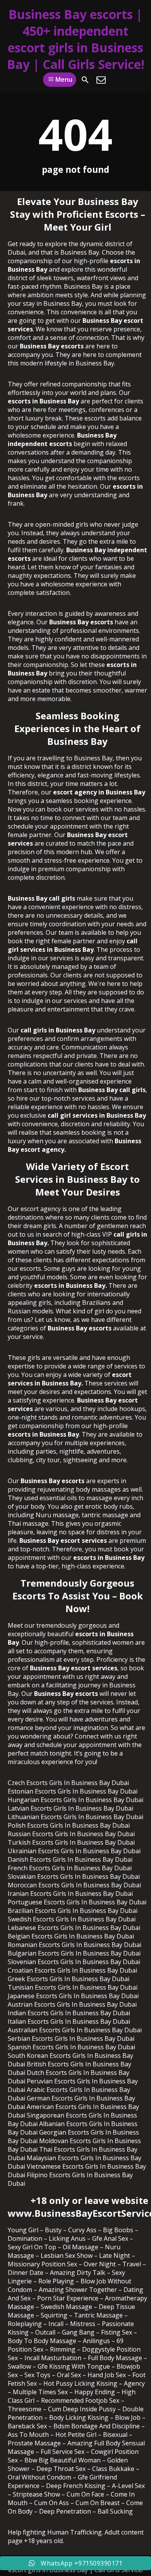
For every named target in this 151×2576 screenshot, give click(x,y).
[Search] (85, 80)
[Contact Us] (101, 80)
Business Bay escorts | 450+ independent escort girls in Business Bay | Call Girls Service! (76, 39)
